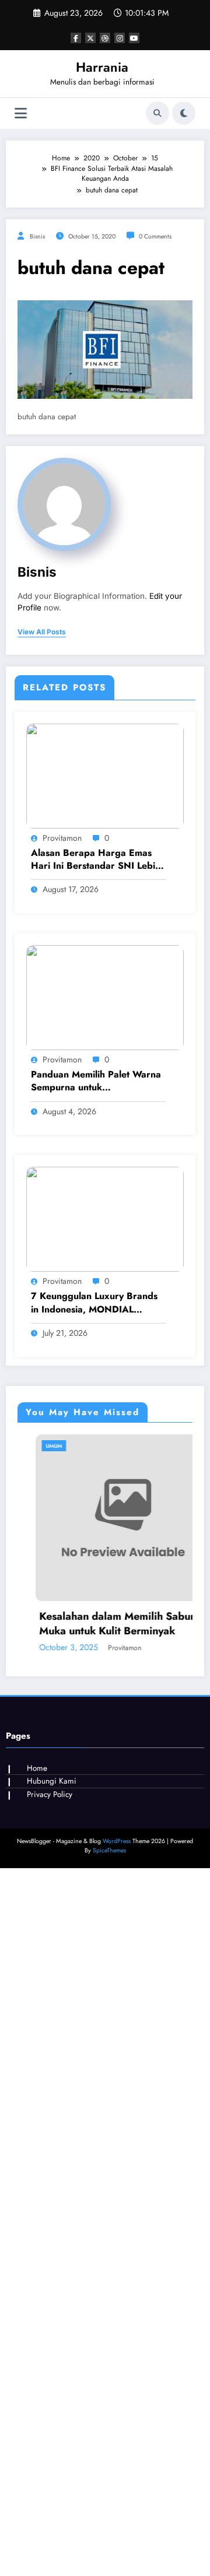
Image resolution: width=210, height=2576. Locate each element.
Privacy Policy (50, 1794)
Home (37, 1768)
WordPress (117, 1841)
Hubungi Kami (52, 1781)
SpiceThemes (109, 1850)
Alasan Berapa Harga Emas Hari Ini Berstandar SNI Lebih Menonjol (96, 860)
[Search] (157, 113)
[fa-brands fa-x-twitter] (90, 38)
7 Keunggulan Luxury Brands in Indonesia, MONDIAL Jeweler (94, 1303)
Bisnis (37, 236)
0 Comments (155, 236)
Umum (37, 1446)
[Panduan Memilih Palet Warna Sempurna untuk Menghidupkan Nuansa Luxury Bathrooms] (105, 997)
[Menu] (21, 113)
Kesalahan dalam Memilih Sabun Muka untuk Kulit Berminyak (101, 1624)
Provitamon (62, 838)
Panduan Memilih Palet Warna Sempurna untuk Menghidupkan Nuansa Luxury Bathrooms (97, 1081)
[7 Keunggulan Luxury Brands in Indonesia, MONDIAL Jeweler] (105, 1219)
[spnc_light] (184, 113)
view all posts (42, 632)
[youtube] (134, 38)
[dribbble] (105, 38)
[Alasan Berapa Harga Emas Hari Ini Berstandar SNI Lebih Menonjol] (105, 775)
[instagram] (120, 38)
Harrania (102, 67)
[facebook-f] (76, 38)
